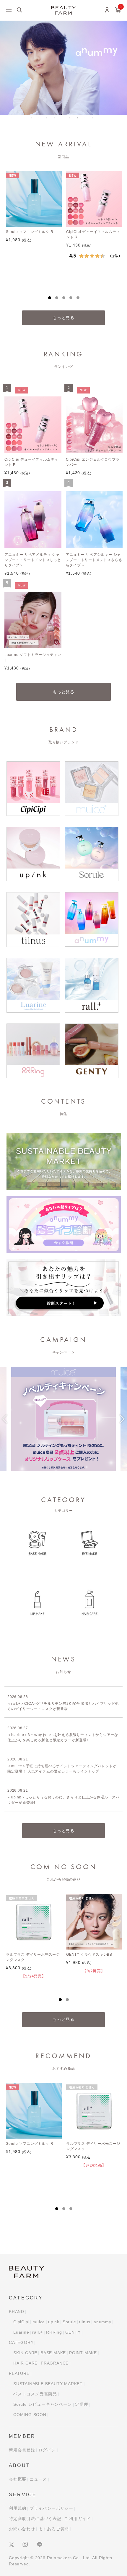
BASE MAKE (53, 2353)
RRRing (54, 2332)
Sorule (69, 2322)
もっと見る (63, 318)
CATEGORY (21, 2342)
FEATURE (19, 2373)
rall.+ (38, 2332)
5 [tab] (64, 120)
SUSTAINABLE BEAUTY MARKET (48, 2384)
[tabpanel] (34, 225)
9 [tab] (95, 120)
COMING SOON (30, 2415)
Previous (5, 1422)
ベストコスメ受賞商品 (35, 2394)
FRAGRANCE (55, 2363)
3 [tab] (49, 120)
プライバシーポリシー (51, 2508)
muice (39, 2322)
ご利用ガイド (78, 2519)
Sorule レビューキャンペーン (43, 2404)
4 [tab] (56, 120)
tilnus (85, 2322)
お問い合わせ (22, 2529)
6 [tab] (72, 120)
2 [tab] (41, 120)
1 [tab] (33, 120)
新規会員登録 (22, 2450)
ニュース (38, 2479)
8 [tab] (87, 120)
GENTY (73, 2332)
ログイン (47, 2450)
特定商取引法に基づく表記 (35, 2519)
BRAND (17, 2312)
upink (54, 2322)
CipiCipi (21, 2322)
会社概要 (18, 2479)
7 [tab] (79, 120)
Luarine (21, 2332)
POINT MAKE (83, 2353)
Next (122, 1422)
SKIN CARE (25, 2353)
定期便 (82, 2404)
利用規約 (18, 2508)
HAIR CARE (25, 2363)
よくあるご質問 (54, 2529)
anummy (102, 2322)
